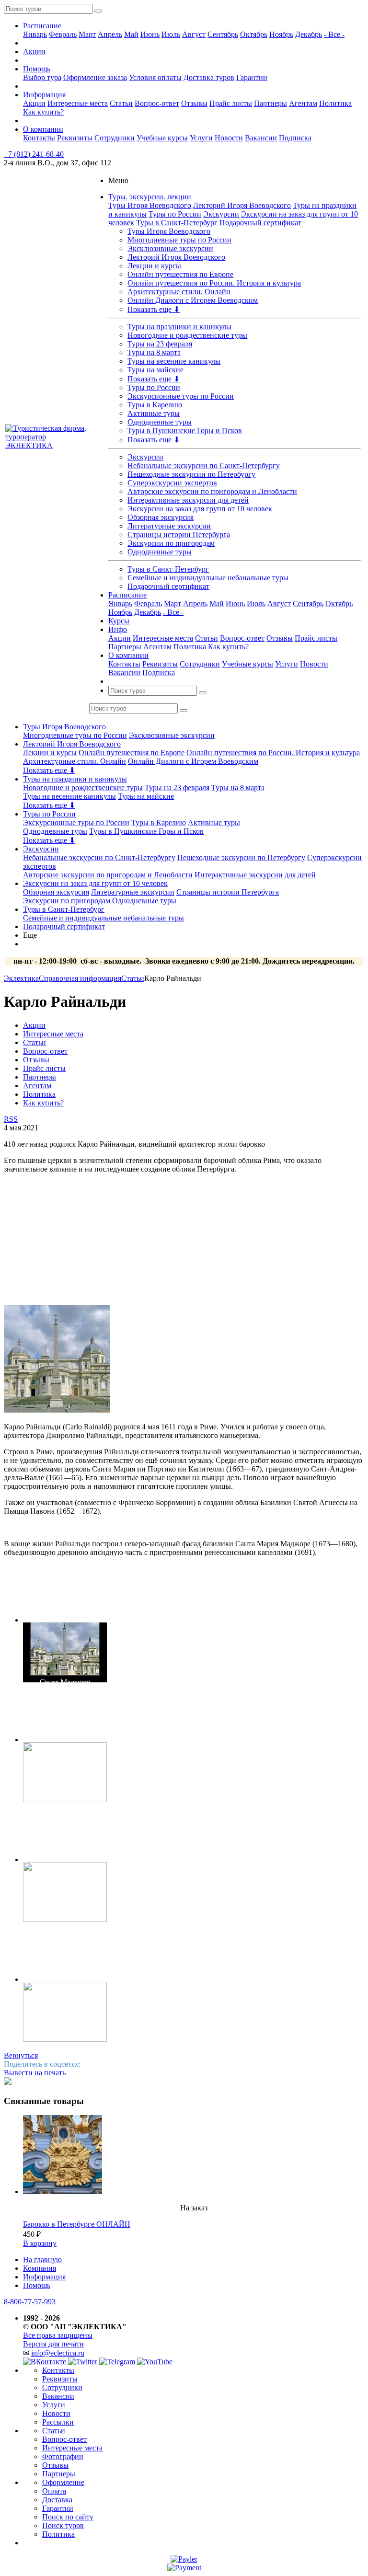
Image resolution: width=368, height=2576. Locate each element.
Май (131, 34)
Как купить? (43, 112)
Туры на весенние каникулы (174, 361)
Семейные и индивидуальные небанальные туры (208, 578)
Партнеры (270, 103)
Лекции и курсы (154, 266)
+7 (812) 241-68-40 (34, 154)
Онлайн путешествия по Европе (180, 274)
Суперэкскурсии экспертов (172, 483)
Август (194, 34)
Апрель (110, 34)
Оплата (54, 2491)
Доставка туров (209, 77)
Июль (171, 34)
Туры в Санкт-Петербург (177, 223)
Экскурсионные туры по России (181, 396)
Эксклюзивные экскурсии (170, 248)
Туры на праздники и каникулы (179, 327)
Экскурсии (221, 214)
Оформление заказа (95, 77)
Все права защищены (58, 2335)
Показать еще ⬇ (154, 309)
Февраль (63, 34)
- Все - (334, 34)
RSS (11, 1119)
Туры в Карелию (155, 405)
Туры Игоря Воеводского (150, 205)
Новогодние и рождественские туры (187, 335)
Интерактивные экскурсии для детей (188, 500)
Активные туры (154, 413)
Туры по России (175, 214)
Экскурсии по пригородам (171, 543)
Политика (335, 103)
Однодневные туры (160, 422)
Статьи (121, 103)
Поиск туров (63, 2525)
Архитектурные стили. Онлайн (179, 292)
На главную (42, 2260)
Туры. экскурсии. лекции (150, 197)
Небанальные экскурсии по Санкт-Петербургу (204, 466)
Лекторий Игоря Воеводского (242, 205)
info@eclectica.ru (58, 2353)
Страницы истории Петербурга (179, 535)
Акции (34, 52)
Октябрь (254, 34)
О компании (43, 129)
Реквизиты (75, 138)
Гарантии (252, 77)
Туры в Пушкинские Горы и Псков (185, 431)
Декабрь (309, 34)
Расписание (42, 26)
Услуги (201, 138)
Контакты (39, 138)
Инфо (118, 629)
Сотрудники (115, 138)
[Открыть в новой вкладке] (184, 2559)
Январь (35, 34)
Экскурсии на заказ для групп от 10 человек (200, 509)
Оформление (63, 2482)
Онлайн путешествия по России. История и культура (214, 283)
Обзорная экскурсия (161, 517)
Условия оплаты (155, 77)
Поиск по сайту (68, 2517)
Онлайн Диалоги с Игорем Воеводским (193, 300)
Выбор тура (42, 77)
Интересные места (78, 103)
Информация (44, 95)
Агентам (303, 103)
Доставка (57, 2500)
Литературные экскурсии (169, 526)
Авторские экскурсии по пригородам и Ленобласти (212, 491)
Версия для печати (53, 2344)
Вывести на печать (35, 2073)
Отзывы (194, 103)
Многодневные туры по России (179, 240)
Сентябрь (223, 34)
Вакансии (261, 138)
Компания (40, 2268)
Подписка (295, 138)
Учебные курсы (162, 138)
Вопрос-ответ (157, 103)
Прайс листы (231, 103)
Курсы (119, 621)
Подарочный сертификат (260, 223)
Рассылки (58, 2422)
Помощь (37, 69)
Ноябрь (281, 34)
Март (87, 34)
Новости (229, 138)
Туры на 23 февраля (160, 344)
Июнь (150, 34)
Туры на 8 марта (154, 352)
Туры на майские (155, 370)
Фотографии (63, 2456)
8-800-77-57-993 (30, 2302)
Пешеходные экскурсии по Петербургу (191, 474)
